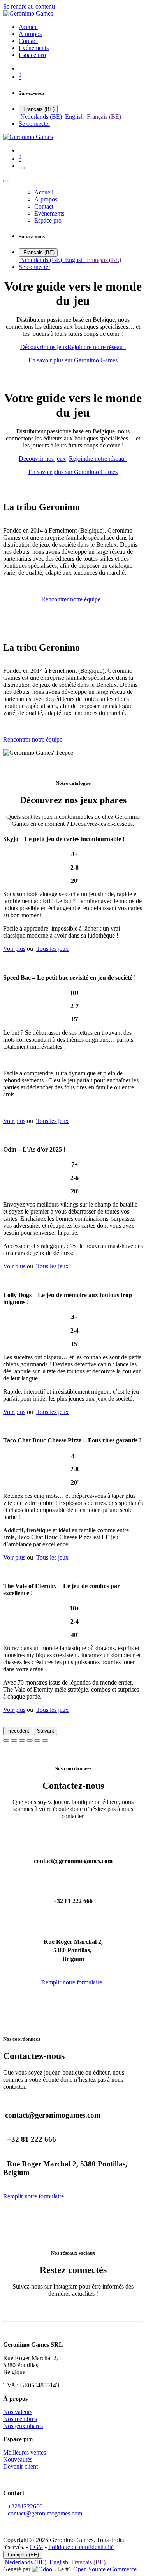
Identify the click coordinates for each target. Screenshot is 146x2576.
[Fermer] (6, 181)
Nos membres (20, 2419)
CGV (36, 2547)
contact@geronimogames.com (45, 2513)
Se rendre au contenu (29, 6)
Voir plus (14, 949)
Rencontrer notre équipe (72, 599)
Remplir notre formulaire (73, 1982)
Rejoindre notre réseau (97, 347)
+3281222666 (25, 2506)
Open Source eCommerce (105, 2569)
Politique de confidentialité (81, 2547)
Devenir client (20, 2466)
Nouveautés (18, 2459)
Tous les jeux (52, 949)
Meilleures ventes (25, 2452)
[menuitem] (28, 27)
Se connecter (34, 124)
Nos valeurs (18, 2412)
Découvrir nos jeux (44, 347)
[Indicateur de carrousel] (6, 1740)
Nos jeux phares (23, 2426)
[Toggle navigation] (22, 168)
